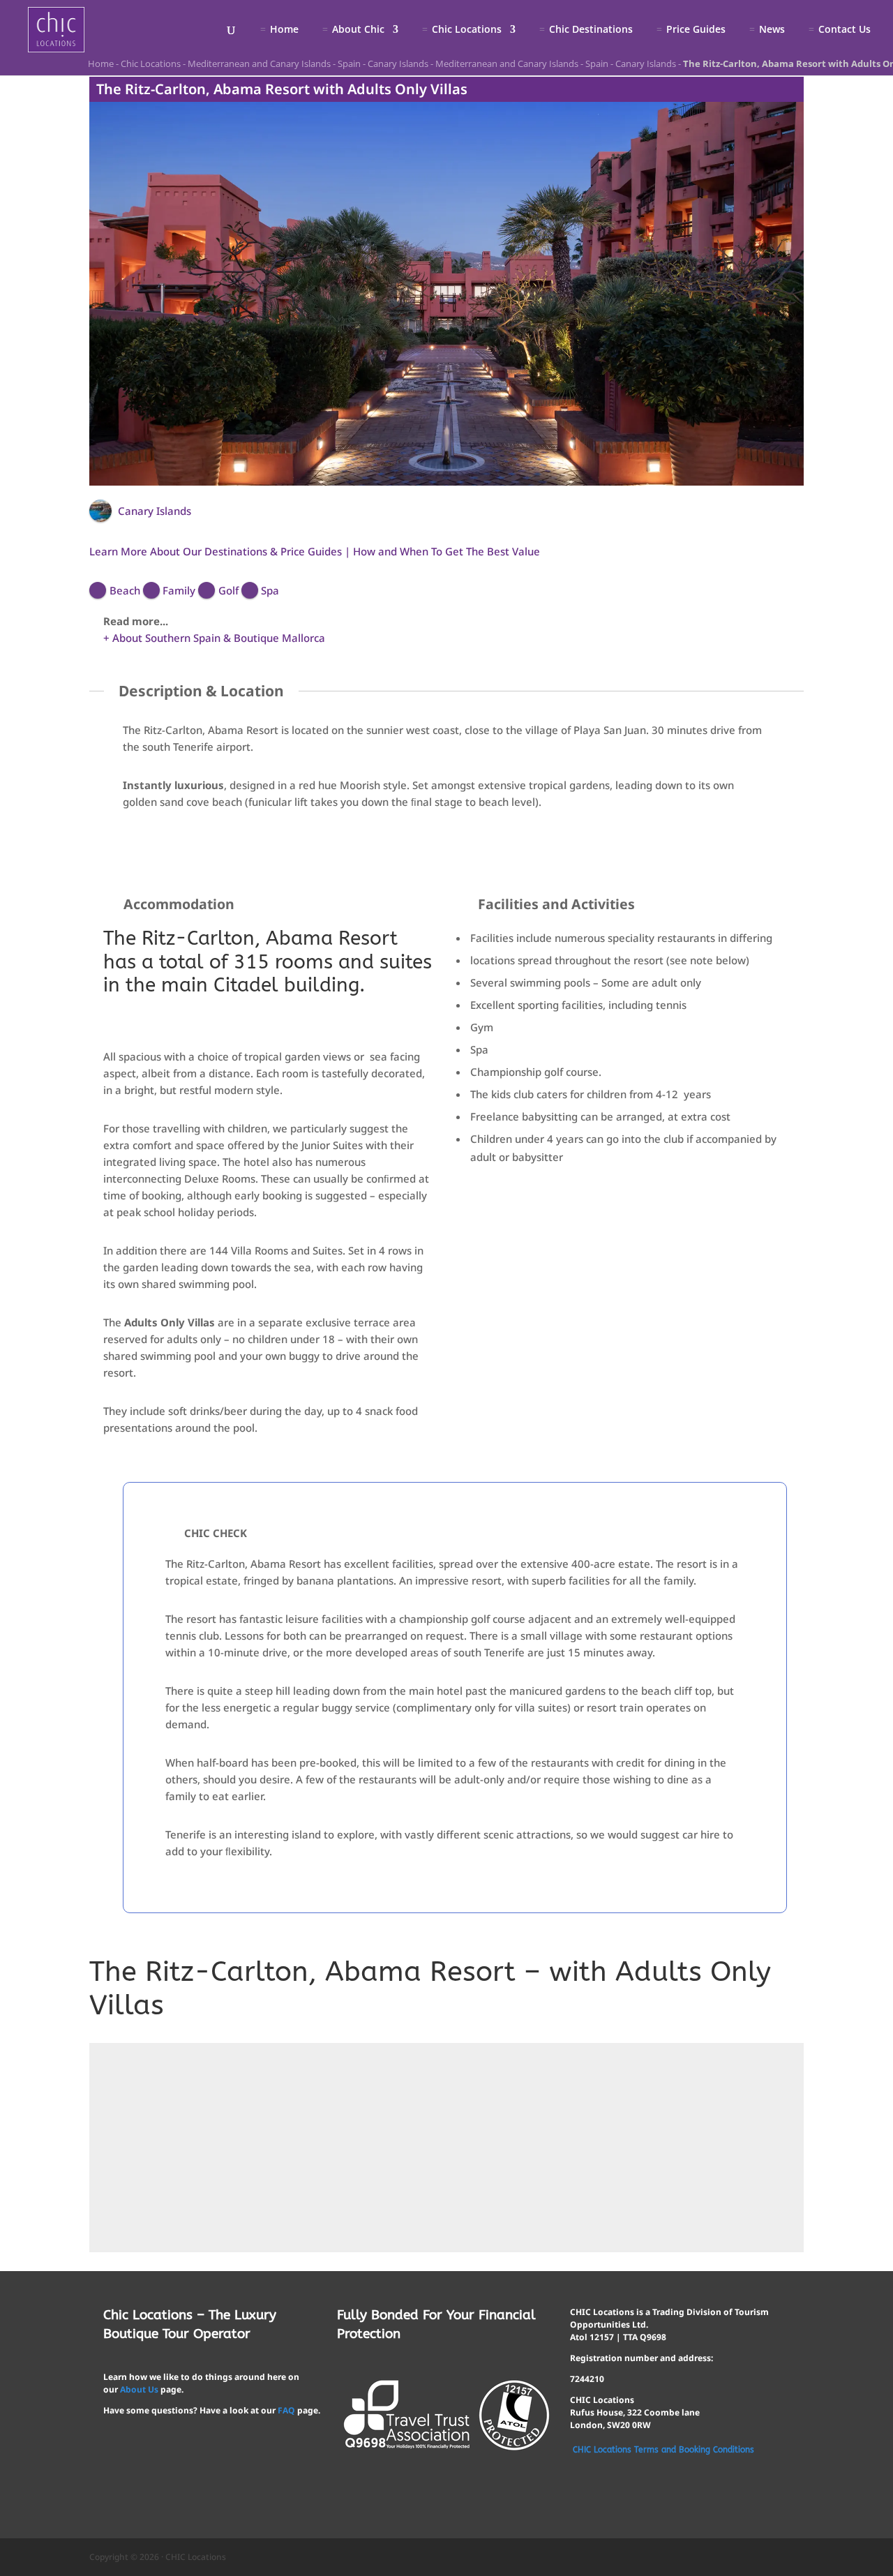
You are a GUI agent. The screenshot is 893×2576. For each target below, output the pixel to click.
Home (284, 30)
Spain (349, 63)
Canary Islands (398, 63)
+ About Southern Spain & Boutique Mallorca (214, 638)
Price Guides (696, 30)
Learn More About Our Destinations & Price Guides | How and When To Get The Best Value (315, 551)
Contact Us (845, 30)
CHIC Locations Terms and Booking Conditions (663, 2450)
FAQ (286, 2410)
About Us (139, 2389)
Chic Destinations (591, 30)
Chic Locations (467, 30)
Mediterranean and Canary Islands (259, 63)
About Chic (358, 30)
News (772, 30)
